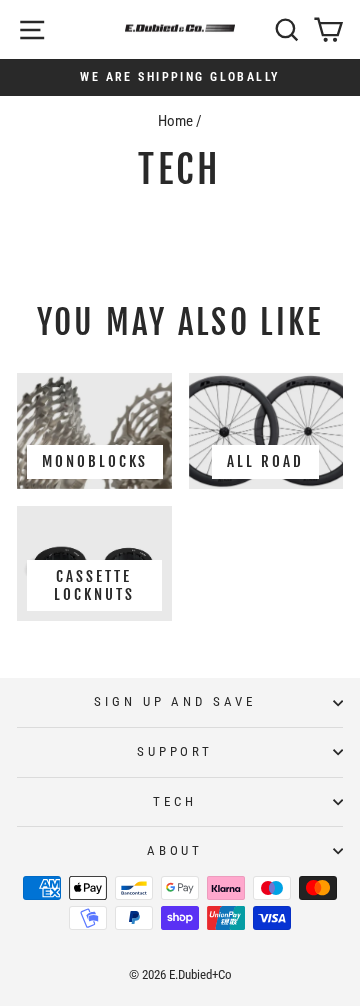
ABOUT (175, 850)
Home (175, 121)
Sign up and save (175, 701)
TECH (175, 801)
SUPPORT (175, 751)
